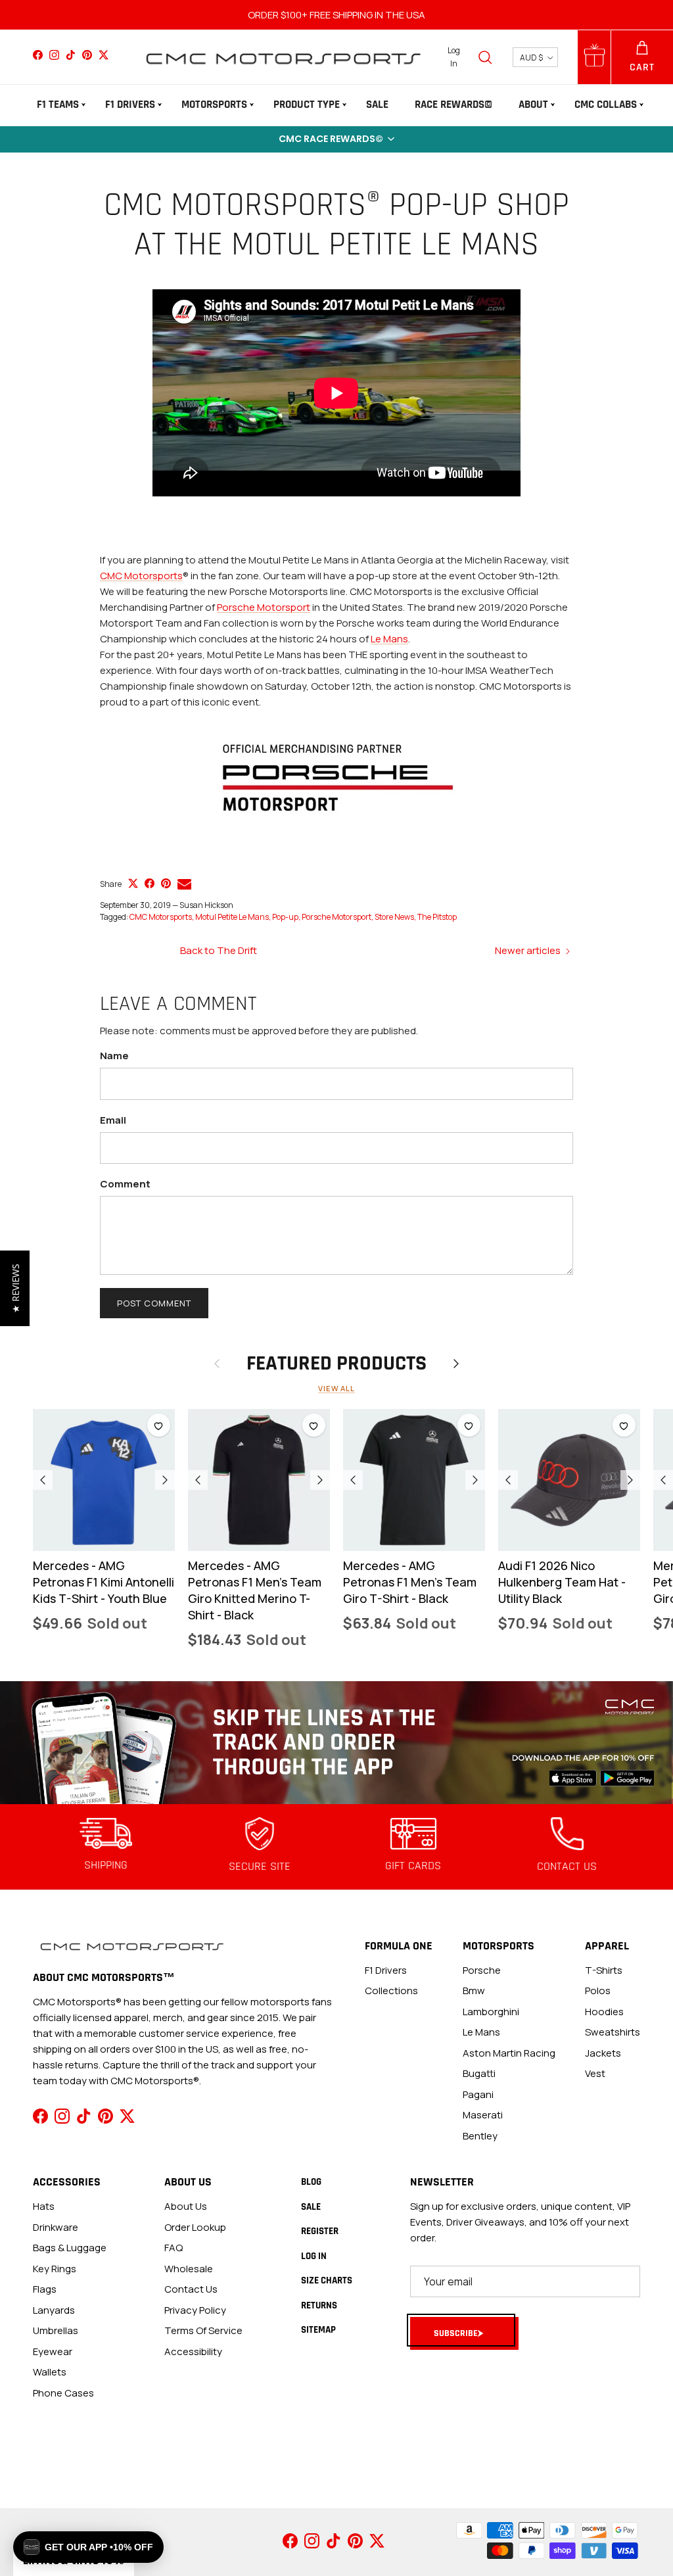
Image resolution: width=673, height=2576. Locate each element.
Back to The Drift (219, 950)
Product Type (307, 105)
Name (114, 1056)
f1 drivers (386, 1970)
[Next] (165, 1480)
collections (391, 1991)
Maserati (483, 2115)
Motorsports (214, 105)
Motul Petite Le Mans (232, 917)
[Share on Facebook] (150, 883)
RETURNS (319, 2305)
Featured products (336, 1364)
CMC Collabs (606, 105)
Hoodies (604, 2012)
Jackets (603, 2053)
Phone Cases (63, 2393)
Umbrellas (56, 2330)
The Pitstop (437, 917)
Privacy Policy (195, 2310)
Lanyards (54, 2310)
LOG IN (314, 2256)
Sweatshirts (613, 2032)
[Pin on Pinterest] (166, 883)
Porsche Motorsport (264, 607)
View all (336, 1388)
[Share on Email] (184, 884)
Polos (598, 1991)
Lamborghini (491, 2012)
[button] (336, 139)
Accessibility (193, 2351)
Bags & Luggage (70, 2248)
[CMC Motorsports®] (283, 57)
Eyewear (53, 2351)
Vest (595, 2073)
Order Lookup (195, 2227)
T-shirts (604, 1970)
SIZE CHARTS (327, 2280)
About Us (186, 2206)
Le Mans (389, 639)
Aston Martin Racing (509, 2053)
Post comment (154, 1303)
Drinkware (56, 2227)
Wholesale (189, 2269)
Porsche (482, 1970)
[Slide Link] (336, 1743)
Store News (394, 917)
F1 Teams (58, 105)
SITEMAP (318, 2330)
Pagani (478, 2094)
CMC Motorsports (141, 576)
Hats (44, 2206)
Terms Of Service (203, 2330)
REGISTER (320, 2231)
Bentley (480, 2136)
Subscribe (456, 2333)
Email (113, 1120)
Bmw (474, 1991)
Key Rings (55, 2269)
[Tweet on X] (133, 883)
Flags (45, 2289)
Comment (125, 1184)
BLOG (311, 2182)
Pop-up (285, 917)
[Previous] (43, 1480)
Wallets (50, 2372)
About (533, 105)
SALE (377, 105)
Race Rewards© (453, 105)
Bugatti (479, 2073)
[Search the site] (485, 57)
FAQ (174, 2248)
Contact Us (191, 2289)
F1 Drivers (130, 105)
